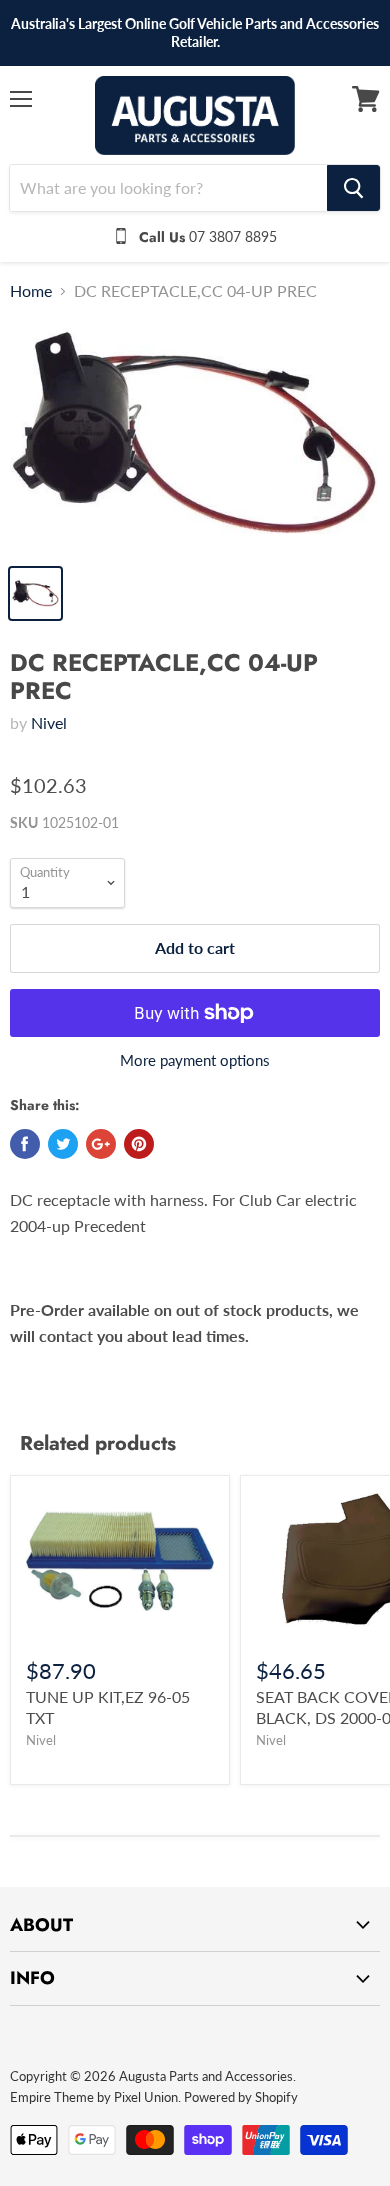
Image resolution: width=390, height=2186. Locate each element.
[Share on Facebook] (25, 1144)
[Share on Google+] (101, 1144)
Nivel (49, 722)
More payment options (195, 1060)
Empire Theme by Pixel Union (94, 2097)
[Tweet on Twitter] (63, 1144)
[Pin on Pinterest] (139, 1144)
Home (31, 291)
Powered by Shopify (241, 2097)
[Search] (353, 188)
